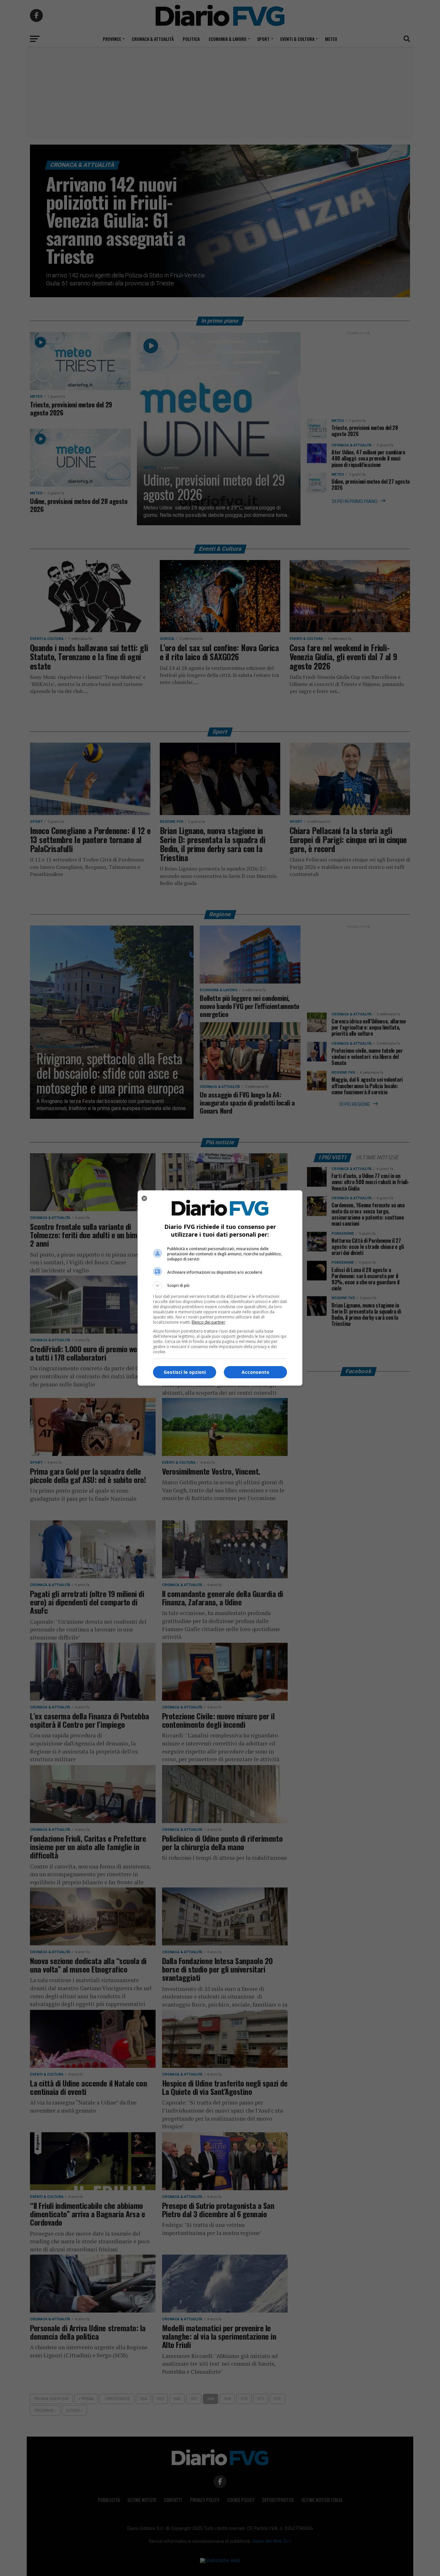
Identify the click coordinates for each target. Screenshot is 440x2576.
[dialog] (220, 1288)
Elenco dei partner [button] (208, 1322)
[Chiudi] (144, 1198)
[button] (220, 1286)
